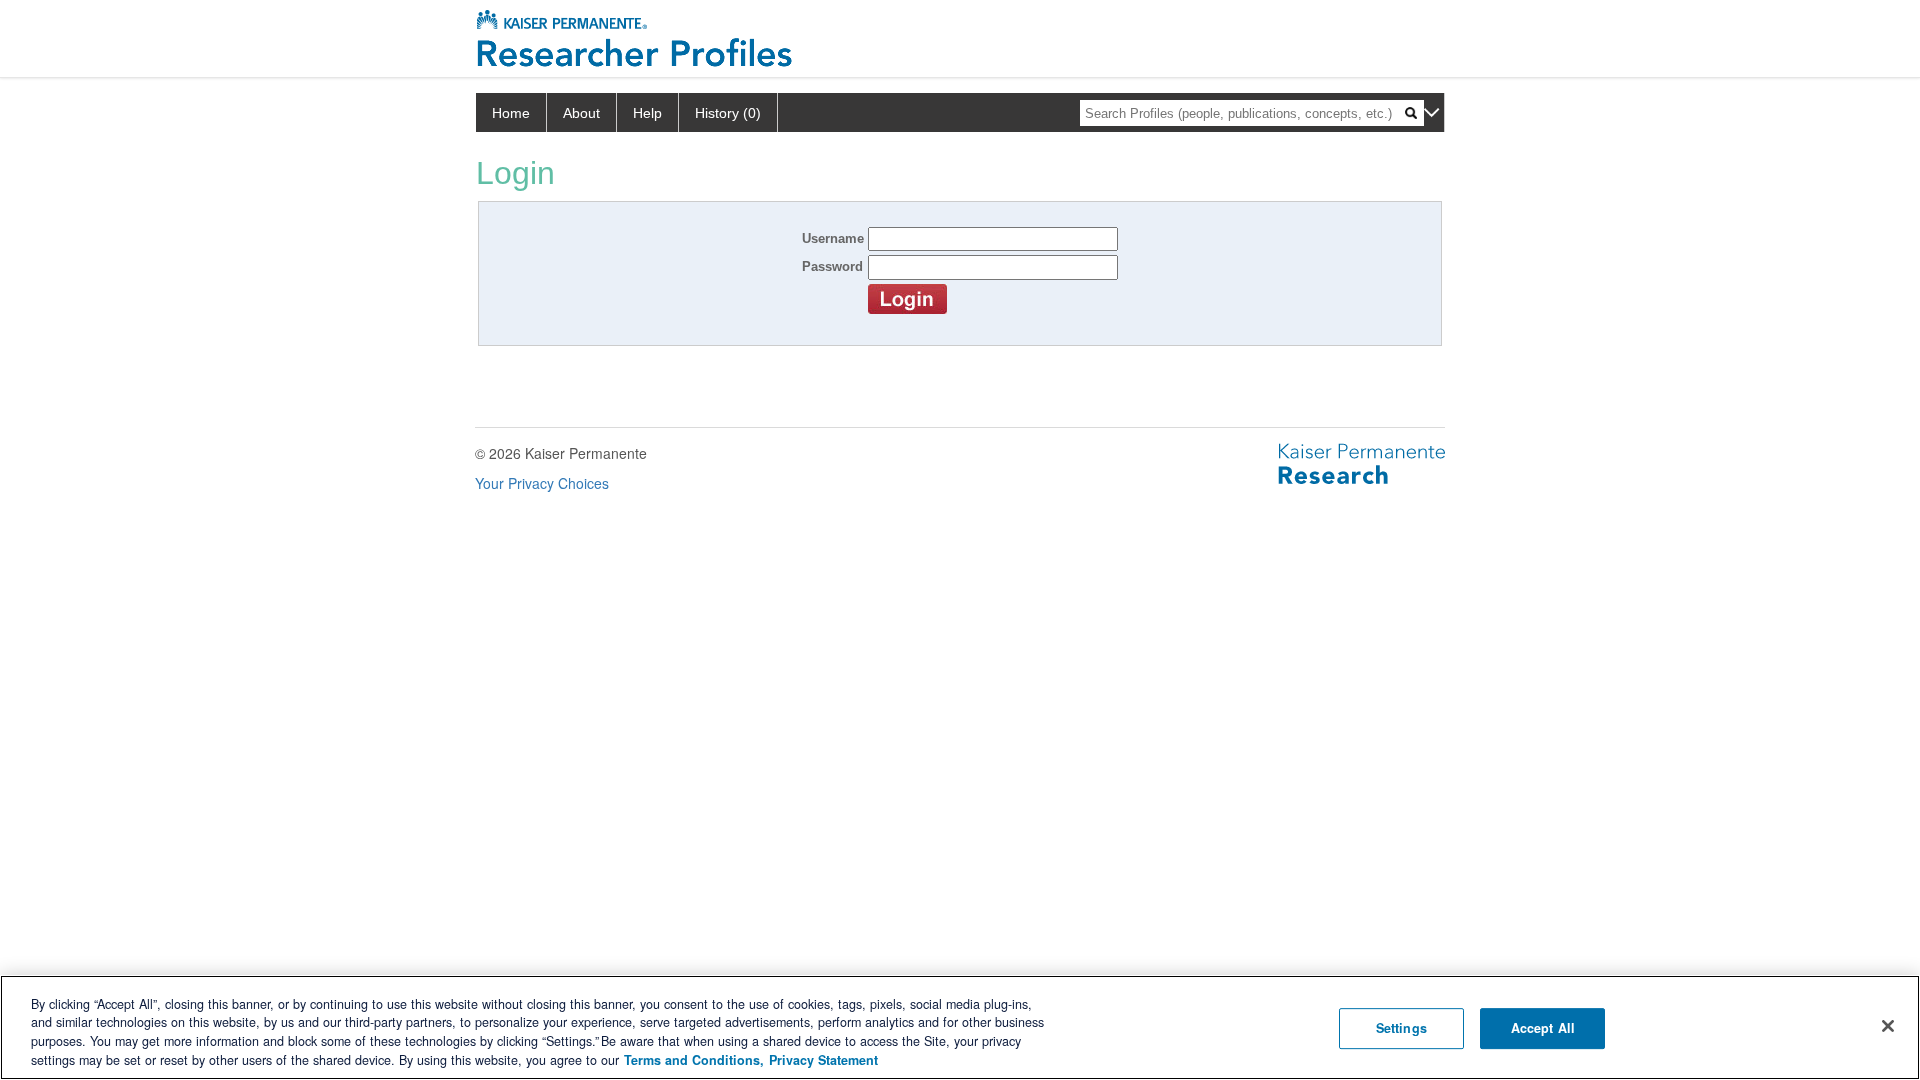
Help (647, 113)
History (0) (728, 113)
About (581, 113)
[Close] (1888, 1026)
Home (511, 113)
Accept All (1543, 1028)
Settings (1401, 1028)
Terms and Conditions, (694, 1060)
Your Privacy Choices (542, 483)
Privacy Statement (823, 1060)
